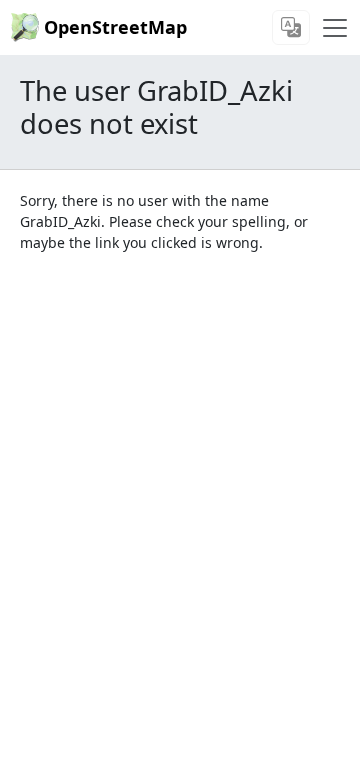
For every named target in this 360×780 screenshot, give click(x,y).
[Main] (335, 28)
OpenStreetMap (115, 27)
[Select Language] (291, 27)
